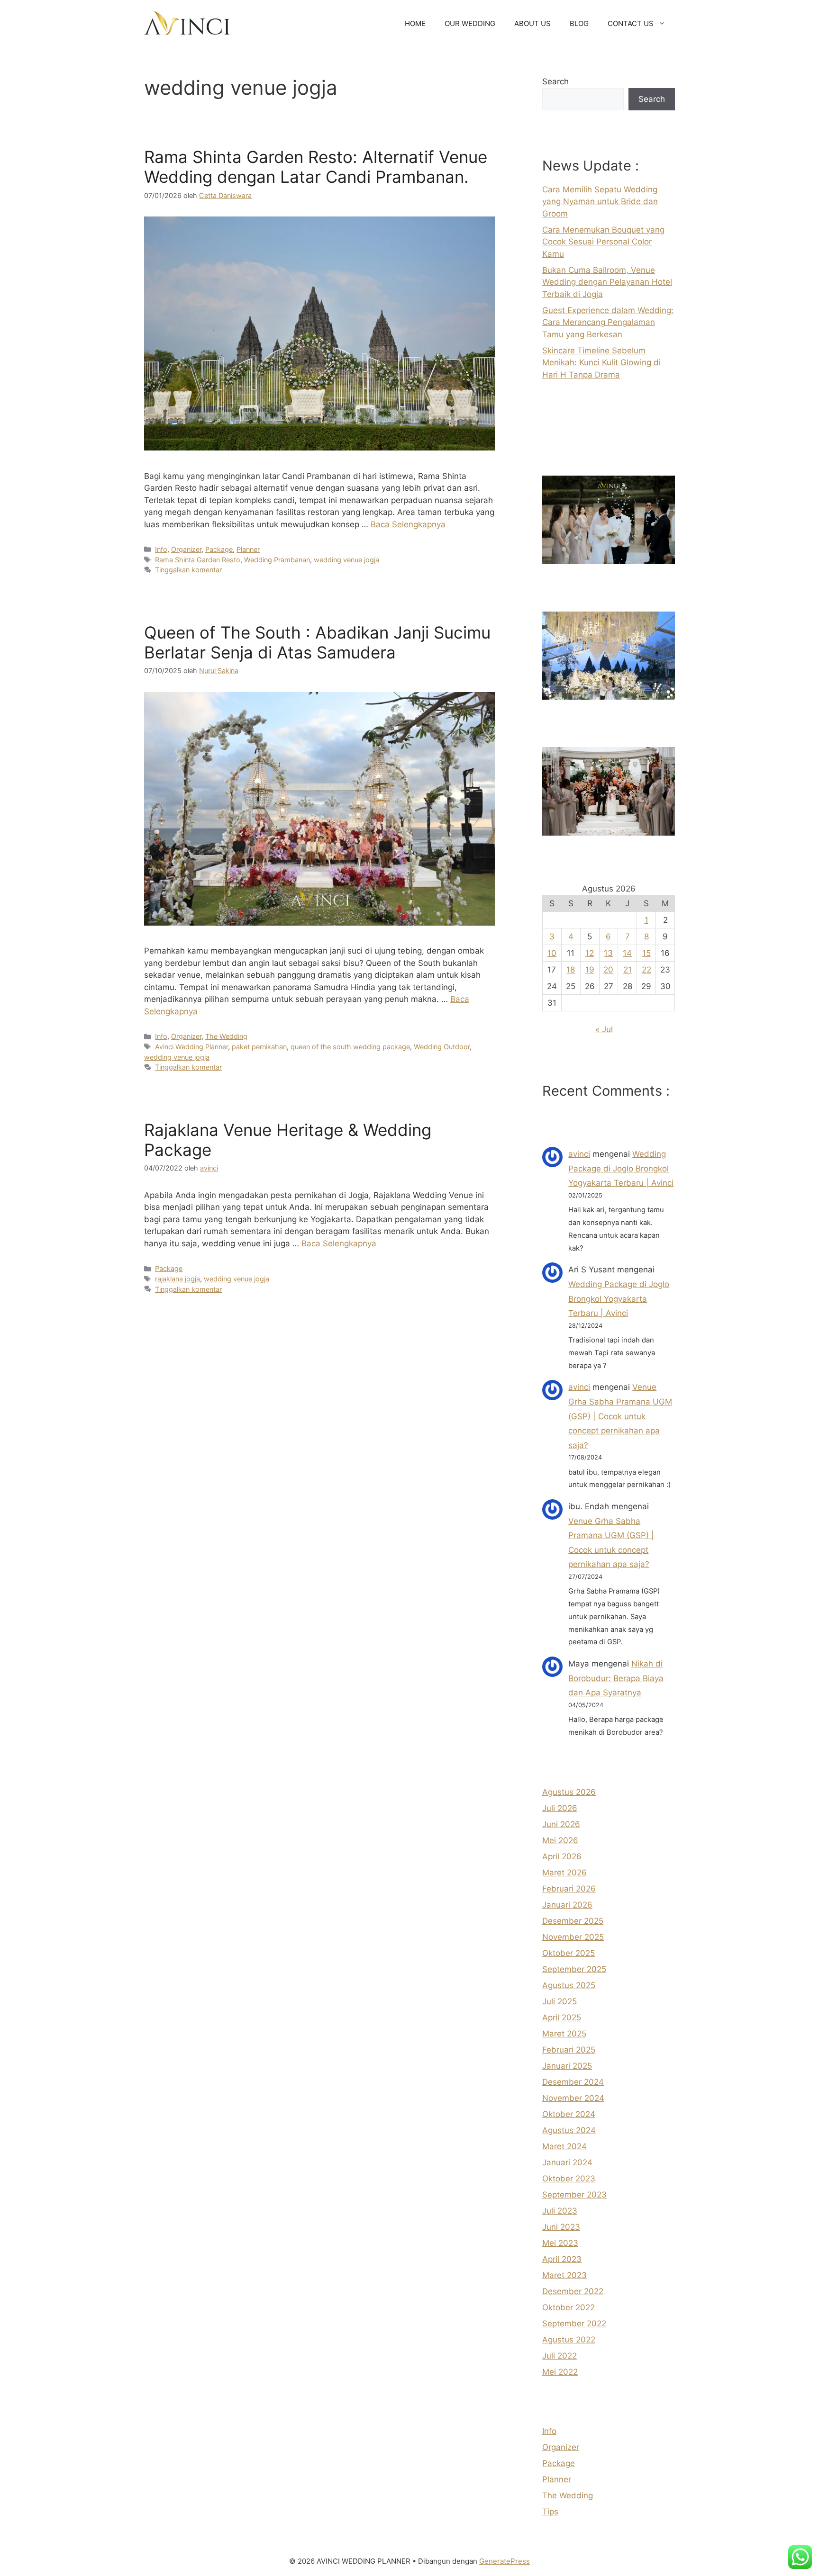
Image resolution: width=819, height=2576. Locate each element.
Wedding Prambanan (277, 560)
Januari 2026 (567, 1905)
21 (628, 970)
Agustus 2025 (569, 1985)
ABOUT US (532, 23)
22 (646, 970)
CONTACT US (631, 23)
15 (646, 953)
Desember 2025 (573, 1921)
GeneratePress (505, 2561)
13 (608, 953)
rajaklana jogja (177, 1279)
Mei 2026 (560, 1840)
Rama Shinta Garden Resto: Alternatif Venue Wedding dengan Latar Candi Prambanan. (316, 167)
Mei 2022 (560, 2372)
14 (627, 953)
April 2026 (562, 1856)
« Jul (604, 1029)
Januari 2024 (567, 2162)
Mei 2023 (560, 2243)
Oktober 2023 (569, 2179)
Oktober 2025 (569, 1953)
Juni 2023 (561, 2227)
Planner (248, 549)
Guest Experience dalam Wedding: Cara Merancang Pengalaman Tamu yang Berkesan (608, 322)
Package (219, 549)
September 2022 (574, 2324)
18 (571, 970)
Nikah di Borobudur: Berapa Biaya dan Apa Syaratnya (616, 1678)
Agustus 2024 (569, 2130)
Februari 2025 (569, 2050)
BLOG (579, 23)
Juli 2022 (560, 2356)
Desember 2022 (573, 2291)
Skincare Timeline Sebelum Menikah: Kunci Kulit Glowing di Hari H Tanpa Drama (601, 363)
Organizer (186, 549)
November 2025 (573, 1937)
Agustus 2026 (569, 1792)
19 (590, 970)
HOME (415, 23)
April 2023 (562, 2259)
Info (161, 549)
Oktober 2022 (569, 2307)
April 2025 (562, 2018)
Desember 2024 (573, 2082)
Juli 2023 (560, 2211)
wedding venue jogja (346, 560)
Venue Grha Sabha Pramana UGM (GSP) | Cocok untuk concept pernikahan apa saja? (620, 1416)
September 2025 (574, 1969)
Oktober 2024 (569, 2114)
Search (555, 81)
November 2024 (573, 2098)
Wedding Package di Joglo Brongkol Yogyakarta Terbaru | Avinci (621, 1168)
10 (552, 953)
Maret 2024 (564, 2146)
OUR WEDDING (470, 23)
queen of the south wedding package (350, 1047)
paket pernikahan (259, 1047)
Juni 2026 (561, 1824)
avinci (579, 1154)
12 (590, 953)
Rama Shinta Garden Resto (198, 560)
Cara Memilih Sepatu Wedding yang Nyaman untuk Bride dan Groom (600, 202)
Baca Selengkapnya (408, 524)
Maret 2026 (564, 1873)
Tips (550, 2512)
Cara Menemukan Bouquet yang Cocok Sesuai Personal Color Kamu (603, 242)
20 (608, 970)
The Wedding (226, 1036)
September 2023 (574, 2195)
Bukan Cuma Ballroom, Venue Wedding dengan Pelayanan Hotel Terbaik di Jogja (607, 282)
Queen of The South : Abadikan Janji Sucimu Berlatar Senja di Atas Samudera (317, 642)
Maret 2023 (564, 2275)
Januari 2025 (567, 2066)
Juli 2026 (560, 1808)
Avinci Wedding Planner (191, 1047)
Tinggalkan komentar (188, 570)
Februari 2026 (569, 1889)
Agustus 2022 (569, 2340)
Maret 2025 (564, 2034)
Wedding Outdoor (442, 1047)
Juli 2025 (560, 2001)
